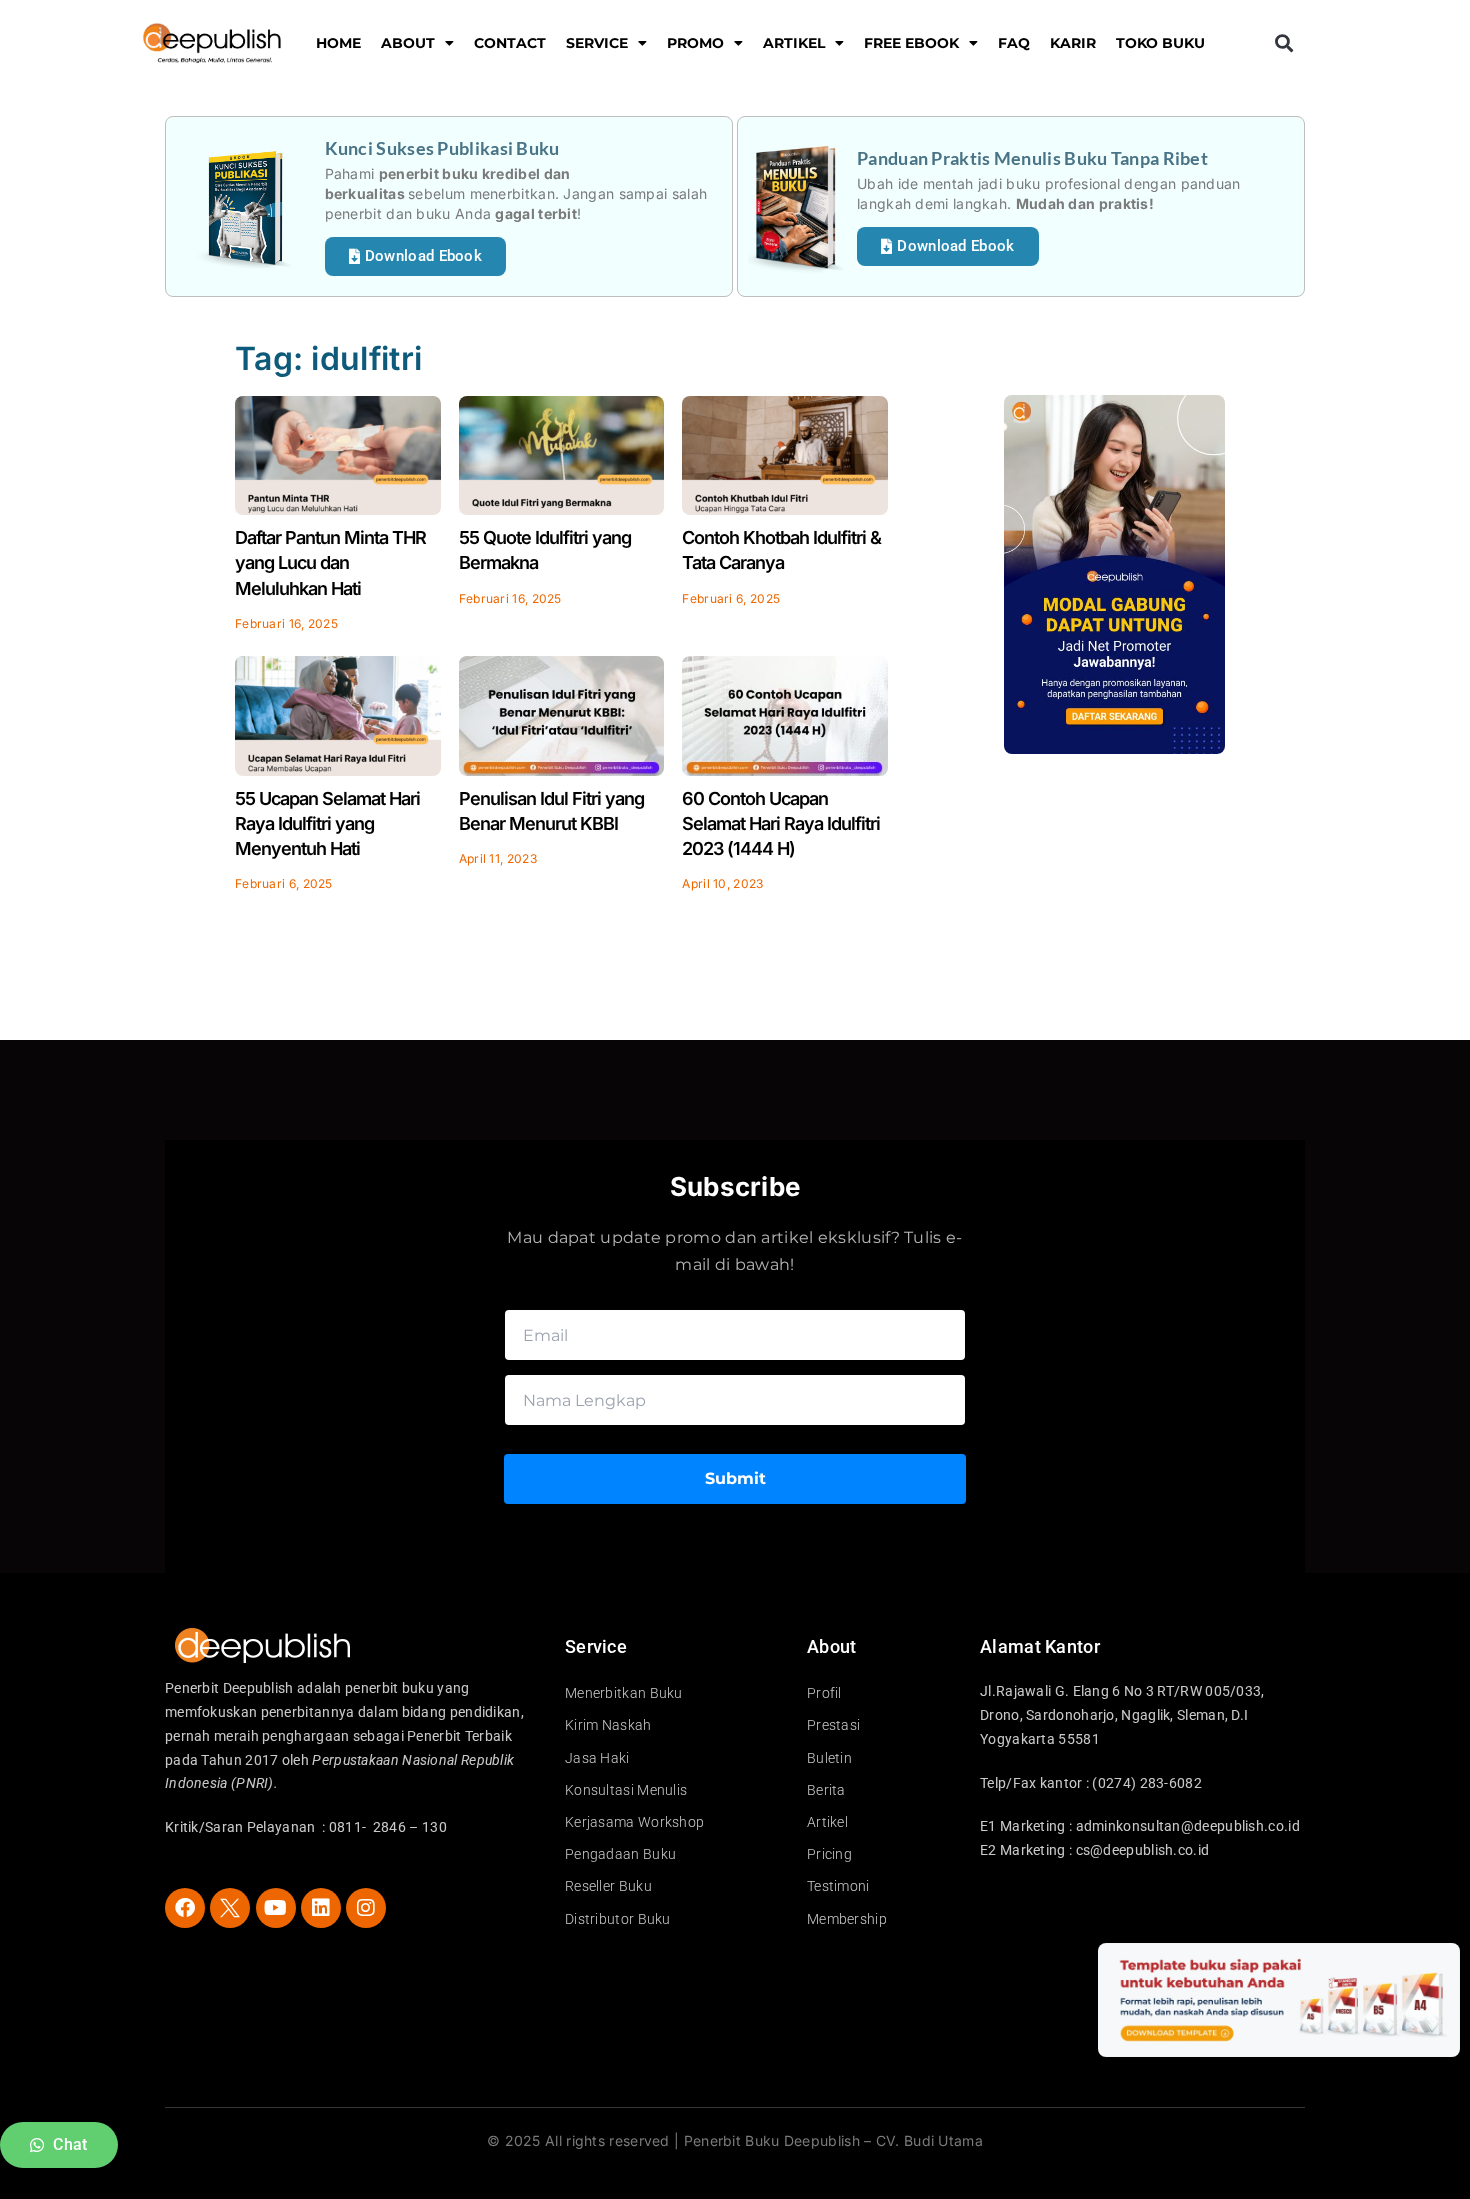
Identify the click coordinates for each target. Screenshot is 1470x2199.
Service (597, 43)
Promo (695, 43)
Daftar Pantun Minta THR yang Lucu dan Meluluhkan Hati (330, 562)
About (408, 43)
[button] (1283, 43)
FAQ (1014, 43)
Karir (1073, 43)
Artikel (794, 43)
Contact (510, 43)
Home (338, 43)
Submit (735, 1478)
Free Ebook (911, 43)
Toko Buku (1160, 43)
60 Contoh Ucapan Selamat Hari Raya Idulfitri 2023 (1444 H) (781, 823)
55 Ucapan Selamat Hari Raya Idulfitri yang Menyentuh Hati (327, 823)
